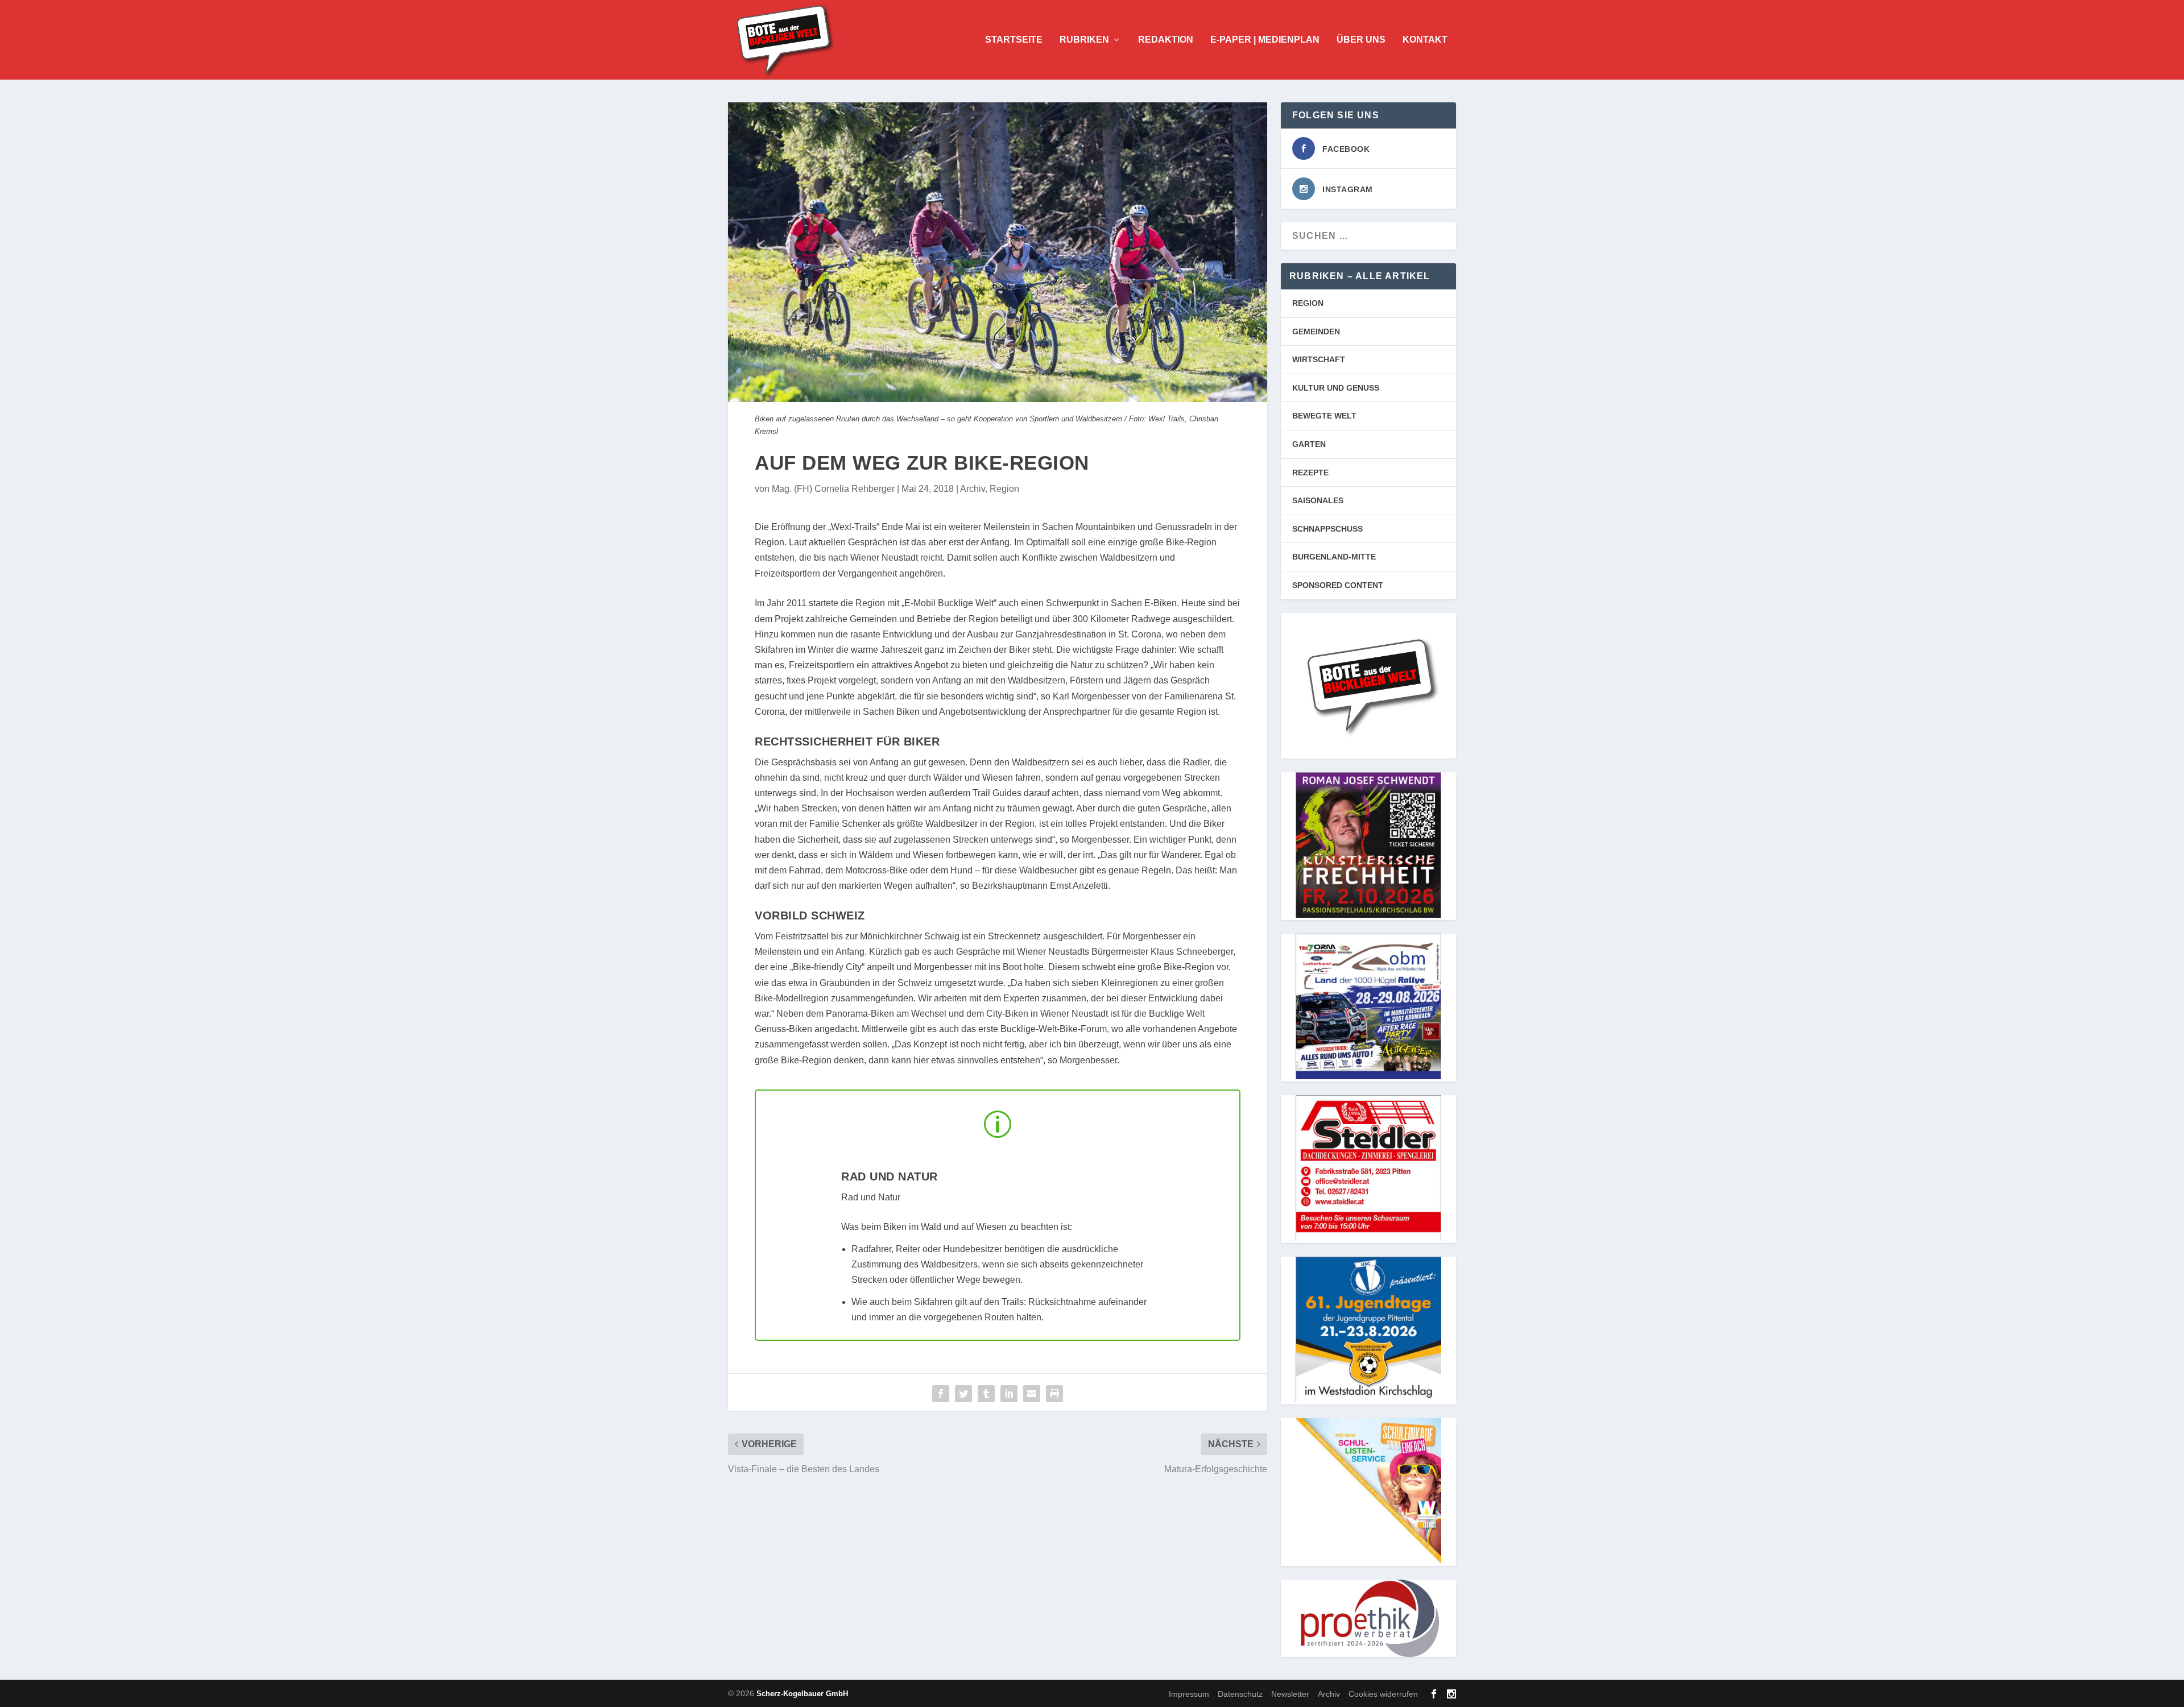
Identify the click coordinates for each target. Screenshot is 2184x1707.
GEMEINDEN (1316, 332)
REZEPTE (1310, 473)
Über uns (1361, 40)
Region (1004, 489)
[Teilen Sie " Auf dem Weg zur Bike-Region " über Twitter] (963, 1394)
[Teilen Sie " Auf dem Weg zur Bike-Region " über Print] (1054, 1394)
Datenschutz (1240, 1693)
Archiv (973, 489)
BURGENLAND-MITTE (1334, 557)
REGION (1308, 303)
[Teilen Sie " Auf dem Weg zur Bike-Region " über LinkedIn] (1009, 1394)
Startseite (1014, 40)
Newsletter (1290, 1693)
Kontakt (1425, 40)
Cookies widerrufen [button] (1383, 1693)
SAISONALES (1318, 500)
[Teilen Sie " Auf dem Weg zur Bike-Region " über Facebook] (941, 1394)
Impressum (1189, 1693)
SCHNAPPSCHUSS (1327, 529)
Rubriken (1084, 40)
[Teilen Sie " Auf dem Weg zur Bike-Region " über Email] (1032, 1394)
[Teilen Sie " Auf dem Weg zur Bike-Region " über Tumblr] (986, 1394)
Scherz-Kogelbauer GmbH (802, 1694)
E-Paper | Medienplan (1265, 40)
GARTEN (1309, 444)
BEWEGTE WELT (1324, 416)
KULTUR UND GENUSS (1336, 388)
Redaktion (1166, 40)
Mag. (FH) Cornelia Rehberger (833, 489)
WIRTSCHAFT (1319, 359)
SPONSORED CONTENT (1338, 585)
